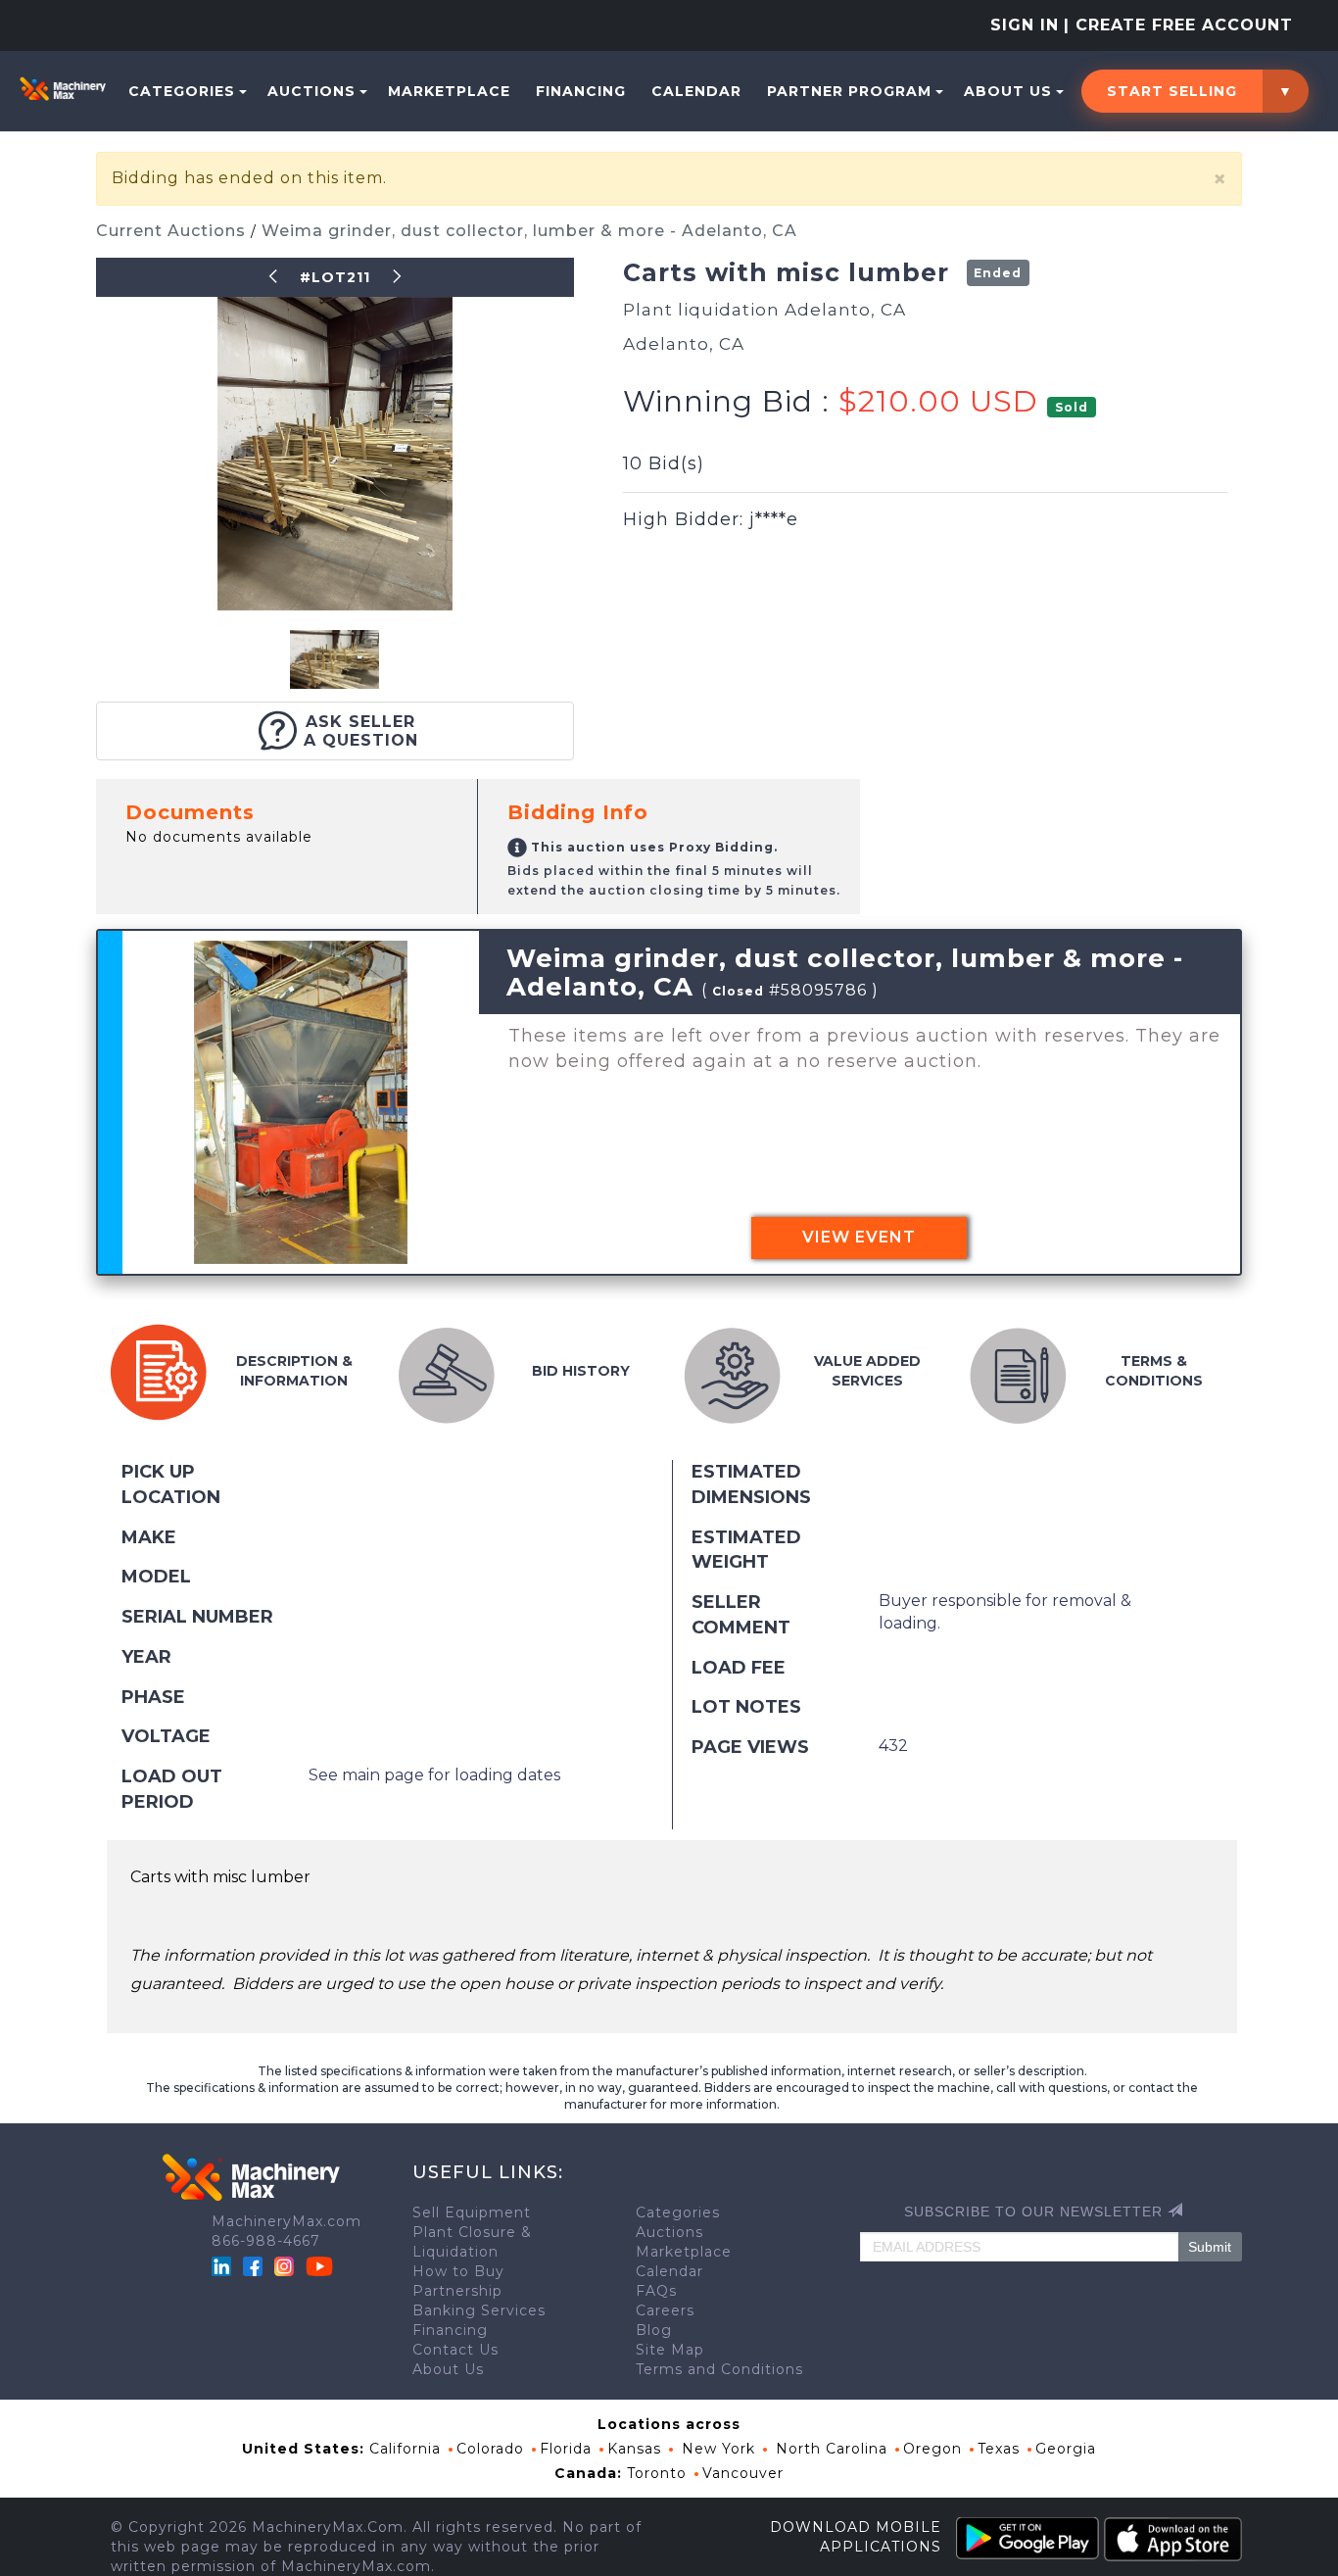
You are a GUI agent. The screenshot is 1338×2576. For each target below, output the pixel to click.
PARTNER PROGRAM (849, 91)
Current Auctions (173, 231)
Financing (581, 91)
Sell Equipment (472, 2212)
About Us (1008, 91)
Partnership (457, 2291)
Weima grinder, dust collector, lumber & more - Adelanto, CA (529, 231)
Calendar (696, 91)
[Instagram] (287, 2265)
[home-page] (63, 88)
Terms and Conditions (719, 2369)
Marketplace (449, 91)
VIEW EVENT (859, 1237)
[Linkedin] (224, 2265)
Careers (665, 2310)
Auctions (311, 91)
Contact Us (455, 2350)
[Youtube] (319, 2265)
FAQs (656, 2291)
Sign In (1025, 25)
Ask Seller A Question (361, 731)
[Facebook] (253, 2265)
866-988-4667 (266, 2241)
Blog (654, 2330)
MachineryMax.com (287, 2221)
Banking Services (479, 2310)
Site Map (670, 2350)
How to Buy (458, 2271)
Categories (182, 91)
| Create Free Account (1178, 25)
